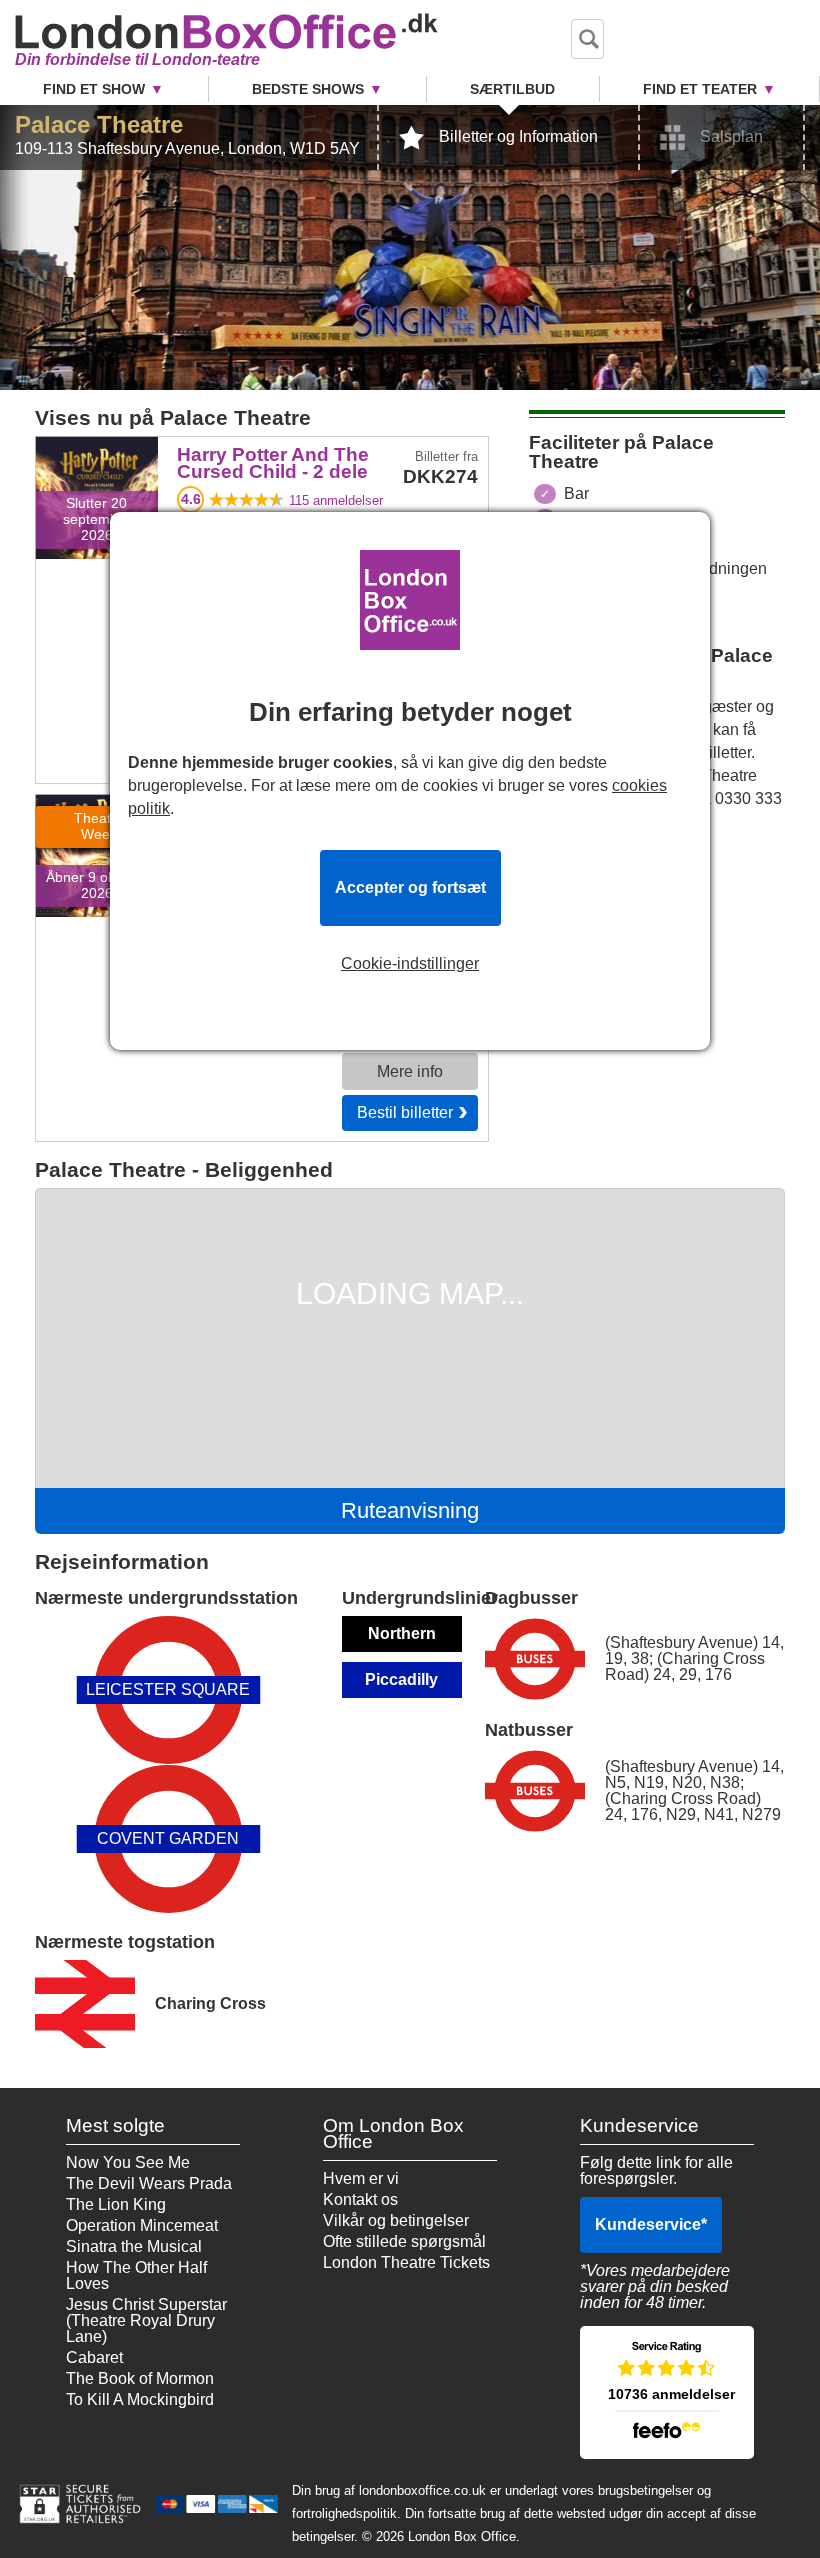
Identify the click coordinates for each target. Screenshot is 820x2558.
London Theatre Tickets (406, 2262)
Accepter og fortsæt (410, 887)
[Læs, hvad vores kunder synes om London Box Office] (667, 2392)
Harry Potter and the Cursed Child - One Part (97, 838)
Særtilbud (512, 89)
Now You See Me (128, 2162)
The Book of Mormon (140, 2378)
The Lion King (116, 2204)
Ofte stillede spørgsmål (404, 2241)
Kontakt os (360, 2199)
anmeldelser (336, 500)
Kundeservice (651, 2224)
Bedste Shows (308, 89)
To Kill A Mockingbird (140, 2399)
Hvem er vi (361, 2178)
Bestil (405, 1112)
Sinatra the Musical (134, 2246)
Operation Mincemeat (142, 2225)
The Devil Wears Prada (149, 2183)
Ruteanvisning (410, 1510)
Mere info (410, 1071)
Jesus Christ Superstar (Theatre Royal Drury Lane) (146, 2320)
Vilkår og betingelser (396, 2220)
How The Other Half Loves (136, 2275)
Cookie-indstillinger (410, 964)
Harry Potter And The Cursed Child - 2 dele (96, 480)
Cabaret (94, 2357)
